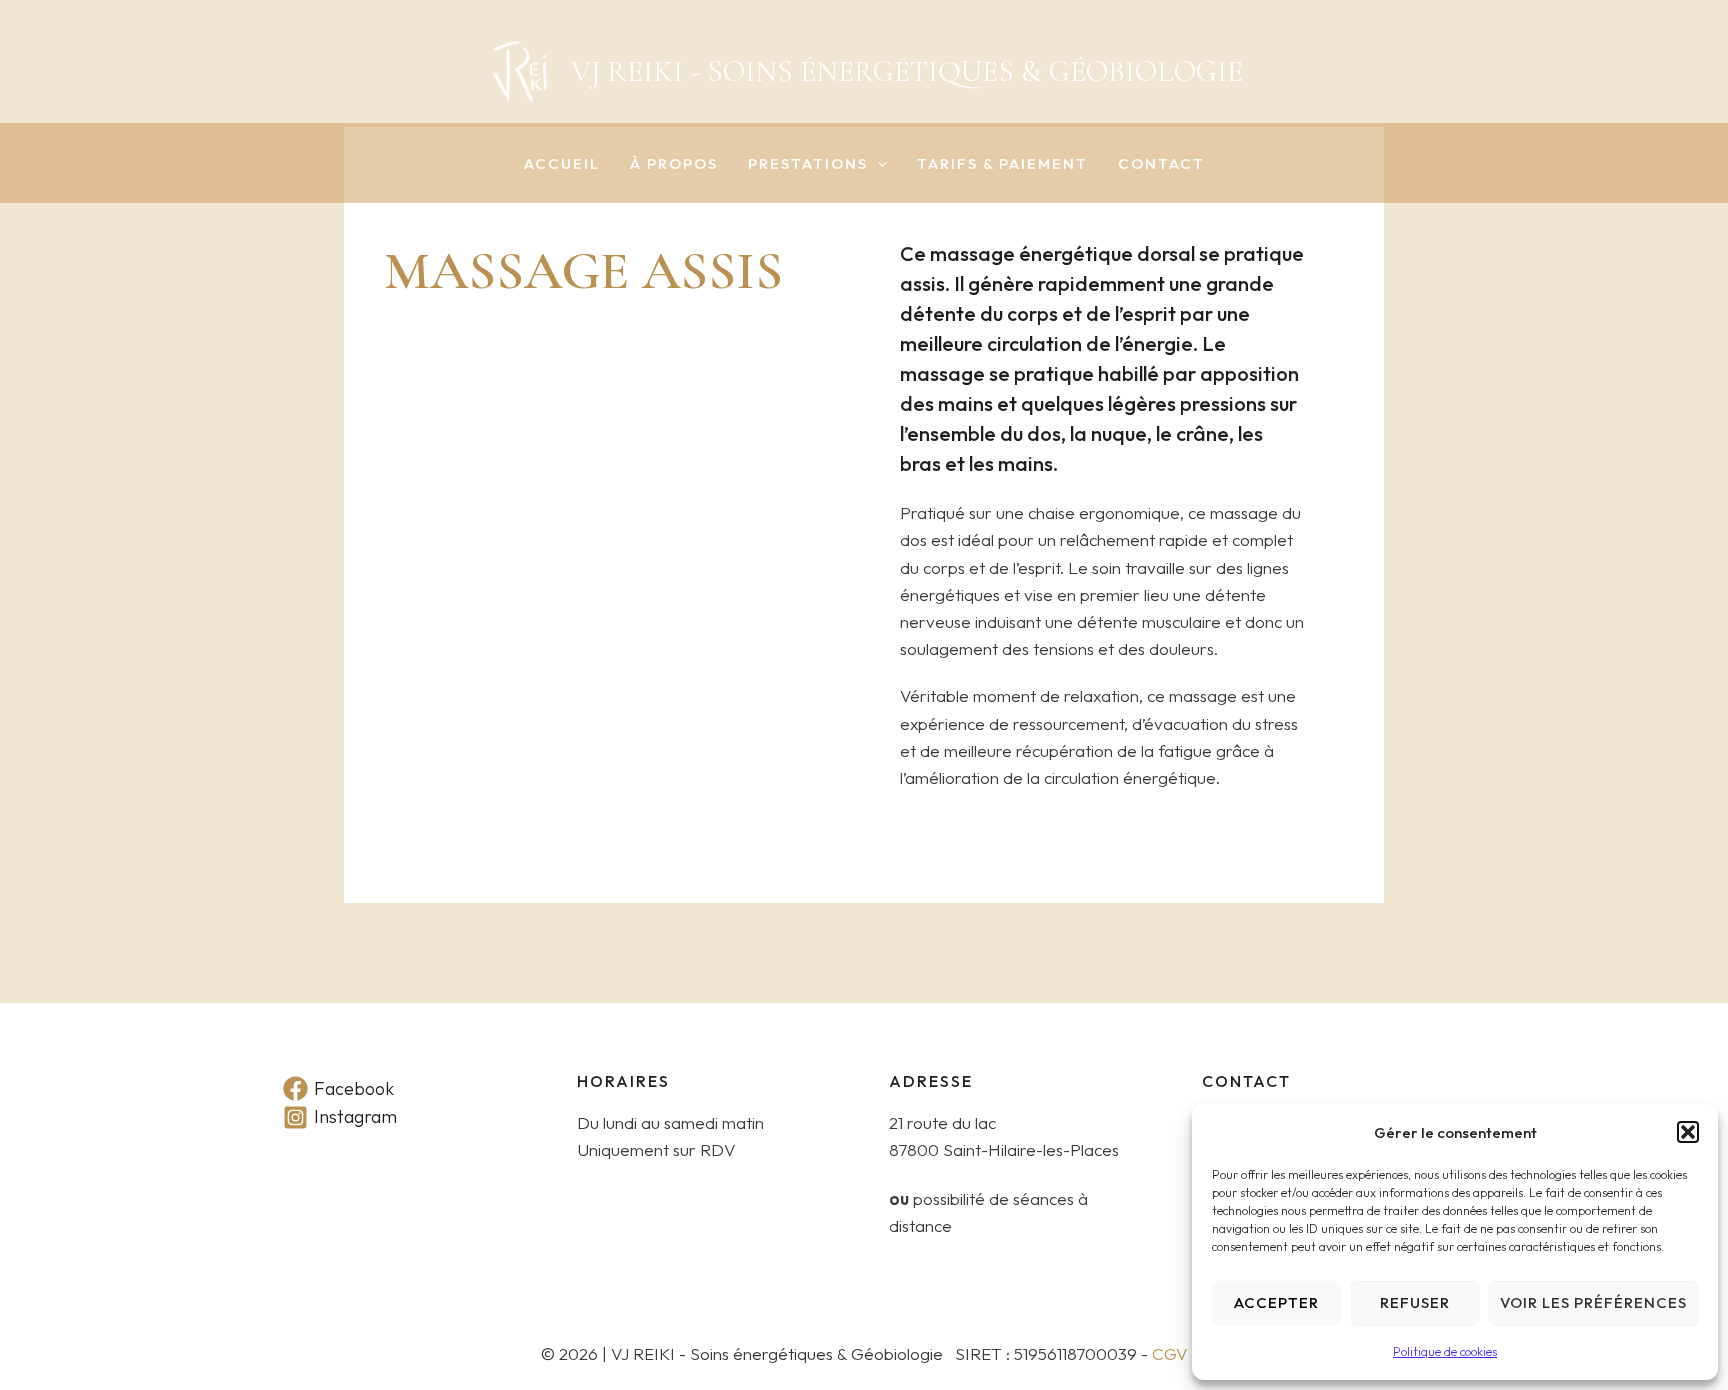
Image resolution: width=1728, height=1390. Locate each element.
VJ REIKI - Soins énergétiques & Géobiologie (907, 71)
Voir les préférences (1593, 1302)
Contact (1161, 164)
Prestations (808, 164)
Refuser (1415, 1302)
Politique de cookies (1445, 1351)
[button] (1688, 1132)
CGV (1170, 1353)
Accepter (1276, 1302)
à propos (674, 164)
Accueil (562, 164)
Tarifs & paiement (1002, 164)
